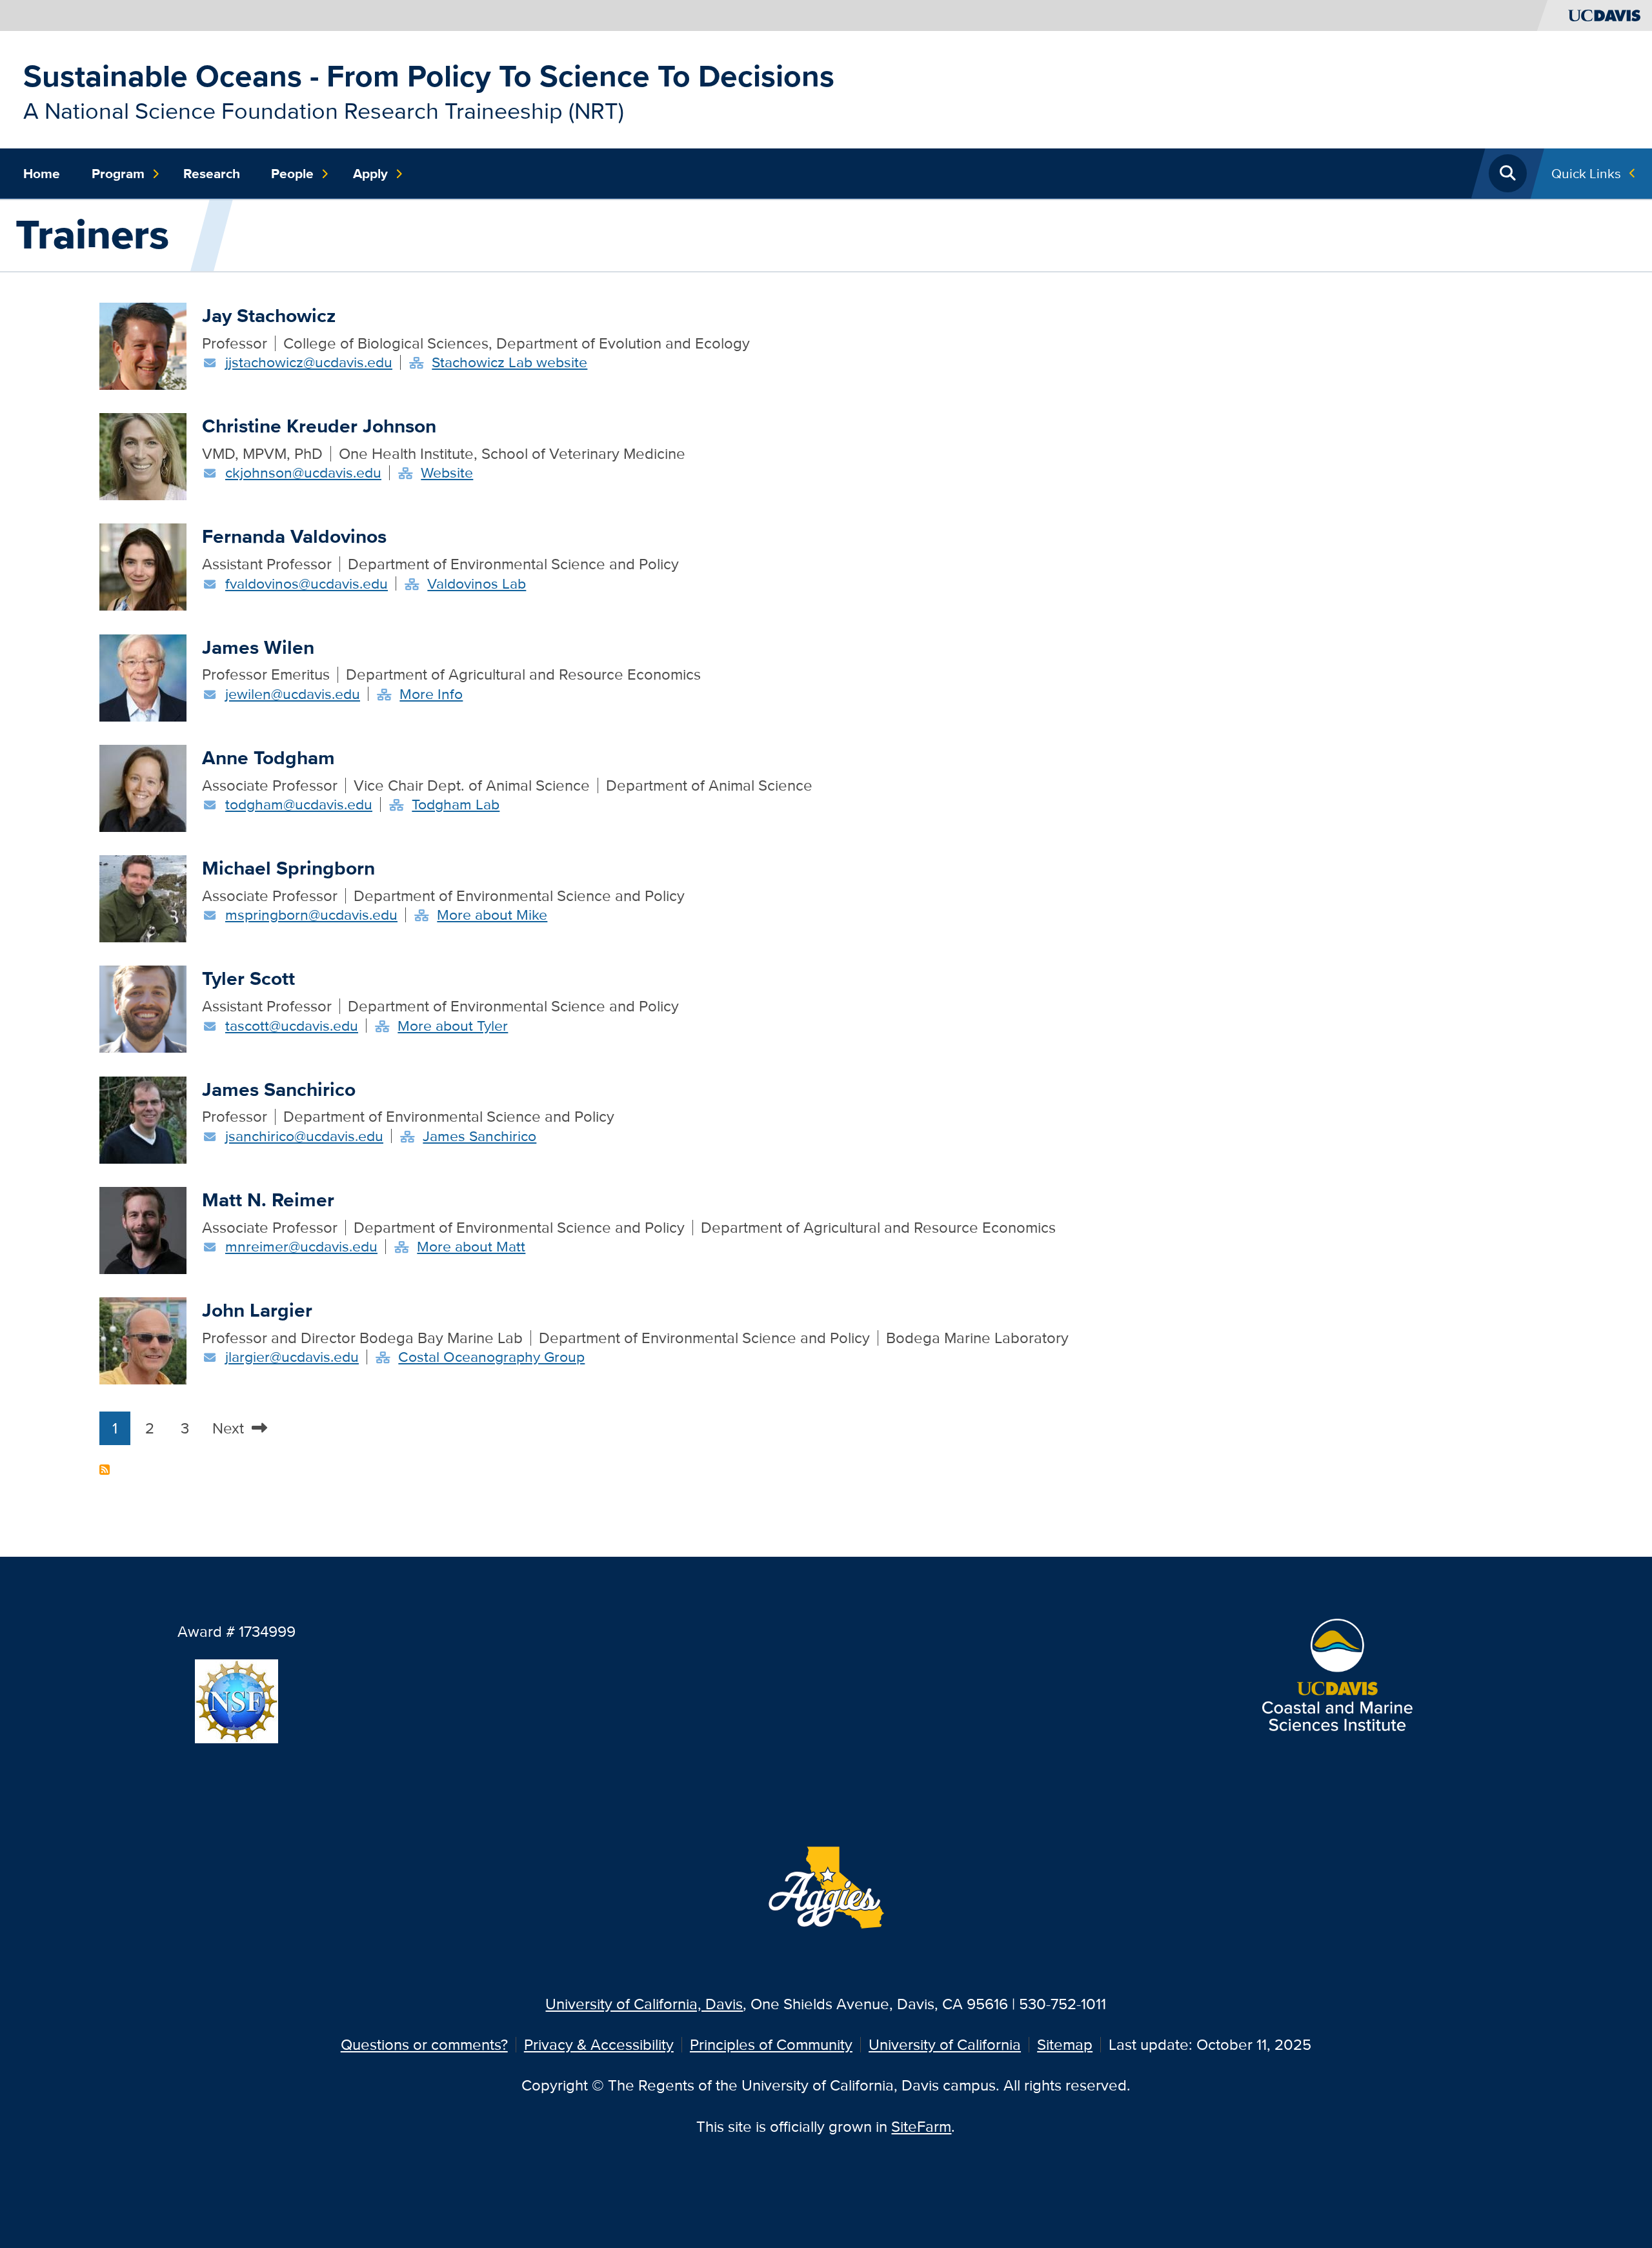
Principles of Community (771, 2044)
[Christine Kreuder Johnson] (143, 455)
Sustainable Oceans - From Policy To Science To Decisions (429, 76)
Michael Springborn (288, 868)
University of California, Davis (644, 2004)
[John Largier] (143, 1339)
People (292, 174)
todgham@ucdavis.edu (299, 804)
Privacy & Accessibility (599, 2044)
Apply (370, 174)
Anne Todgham (268, 757)
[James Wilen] (143, 676)
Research (212, 174)
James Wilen (258, 647)
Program (118, 174)
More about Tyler (453, 1026)
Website (447, 472)
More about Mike (492, 915)
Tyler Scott (248, 978)
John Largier (257, 1310)
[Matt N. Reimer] (143, 1229)
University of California (945, 2044)
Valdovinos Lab (477, 583)
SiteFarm (921, 2126)
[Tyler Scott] (143, 1008)
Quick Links (1586, 173)
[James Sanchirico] (143, 1118)
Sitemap (1065, 2044)
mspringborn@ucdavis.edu (311, 915)
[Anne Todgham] (143, 786)
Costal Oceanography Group (491, 1357)
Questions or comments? (424, 2044)
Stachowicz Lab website (509, 362)
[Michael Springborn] (143, 897)
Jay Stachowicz (269, 315)
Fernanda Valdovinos (294, 536)
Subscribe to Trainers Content (105, 1470)
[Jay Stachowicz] (143, 344)
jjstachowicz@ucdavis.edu (309, 362)
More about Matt (471, 1246)
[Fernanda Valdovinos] (143, 566)
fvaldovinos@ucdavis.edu (307, 583)
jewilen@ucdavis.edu (293, 694)
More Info (431, 694)
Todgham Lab (456, 804)
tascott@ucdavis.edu (292, 1026)
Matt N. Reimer (268, 1200)
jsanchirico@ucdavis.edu (304, 1136)
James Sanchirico (279, 1089)
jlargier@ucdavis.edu (292, 1357)
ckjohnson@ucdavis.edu (303, 472)
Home (42, 174)
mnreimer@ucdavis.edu (301, 1246)
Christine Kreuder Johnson (319, 426)
